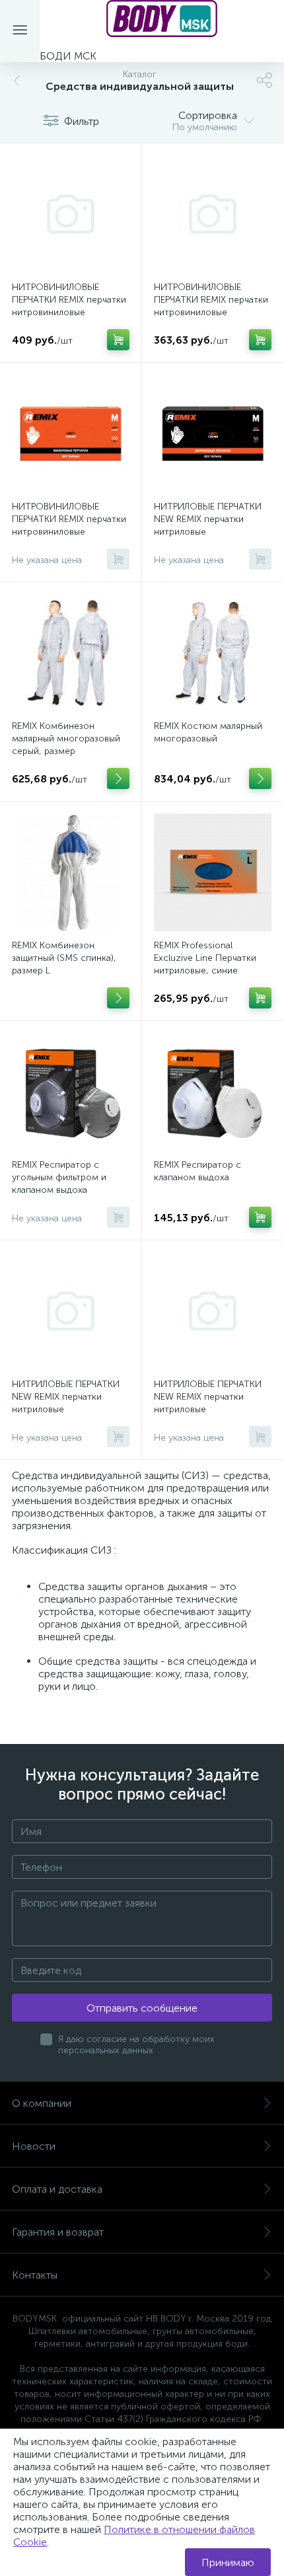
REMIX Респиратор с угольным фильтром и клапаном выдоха (59, 1177)
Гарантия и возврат (58, 2232)
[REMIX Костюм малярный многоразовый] (213, 653)
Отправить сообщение (142, 2008)
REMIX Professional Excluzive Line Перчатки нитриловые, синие (205, 958)
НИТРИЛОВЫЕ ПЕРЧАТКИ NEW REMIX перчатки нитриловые (208, 519)
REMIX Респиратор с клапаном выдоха (197, 1171)
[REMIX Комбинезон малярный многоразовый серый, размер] (71, 653)
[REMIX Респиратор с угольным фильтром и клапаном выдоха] (71, 1092)
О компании (42, 2103)
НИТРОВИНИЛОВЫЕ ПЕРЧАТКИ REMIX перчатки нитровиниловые (69, 300)
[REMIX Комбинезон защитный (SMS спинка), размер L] (71, 872)
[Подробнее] (118, 778)
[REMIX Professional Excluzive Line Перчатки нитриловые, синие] (213, 872)
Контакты (35, 2275)
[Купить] (118, 340)
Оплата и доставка (57, 2189)
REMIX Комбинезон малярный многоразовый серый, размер (66, 739)
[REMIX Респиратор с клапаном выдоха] (213, 1092)
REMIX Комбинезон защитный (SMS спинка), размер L (64, 958)
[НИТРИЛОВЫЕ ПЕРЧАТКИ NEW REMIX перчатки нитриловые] (213, 434)
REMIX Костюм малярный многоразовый (208, 732)
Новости (34, 2146)
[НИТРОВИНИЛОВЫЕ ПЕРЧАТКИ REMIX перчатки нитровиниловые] (71, 214)
